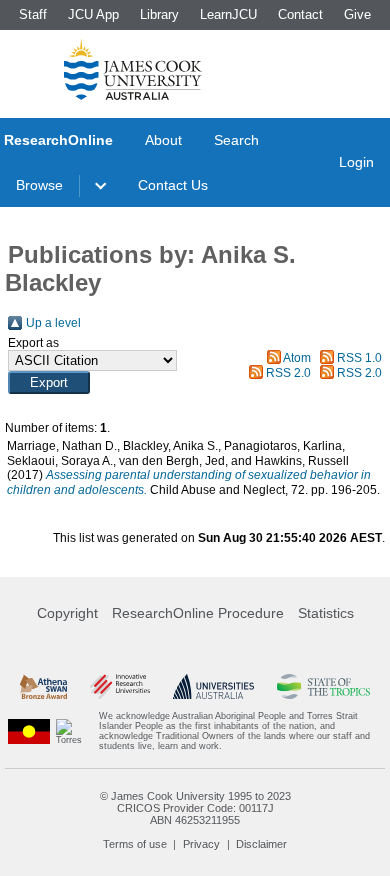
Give (357, 14)
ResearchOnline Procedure (198, 613)
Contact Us (173, 185)
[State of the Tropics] (323, 686)
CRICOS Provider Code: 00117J (195, 808)
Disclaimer (261, 844)
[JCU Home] (133, 69)
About (163, 140)
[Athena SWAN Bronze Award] (43, 686)
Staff (33, 14)
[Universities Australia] (214, 686)
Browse (39, 185)
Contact (300, 14)
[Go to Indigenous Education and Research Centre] (29, 731)
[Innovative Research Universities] (120, 686)
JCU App (93, 14)
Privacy (201, 844)
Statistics (326, 613)
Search (236, 140)
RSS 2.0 (288, 373)
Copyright (67, 613)
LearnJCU (228, 14)
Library (159, 14)
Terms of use (135, 844)
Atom (297, 358)
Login (356, 162)
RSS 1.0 (359, 358)
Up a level (53, 323)
